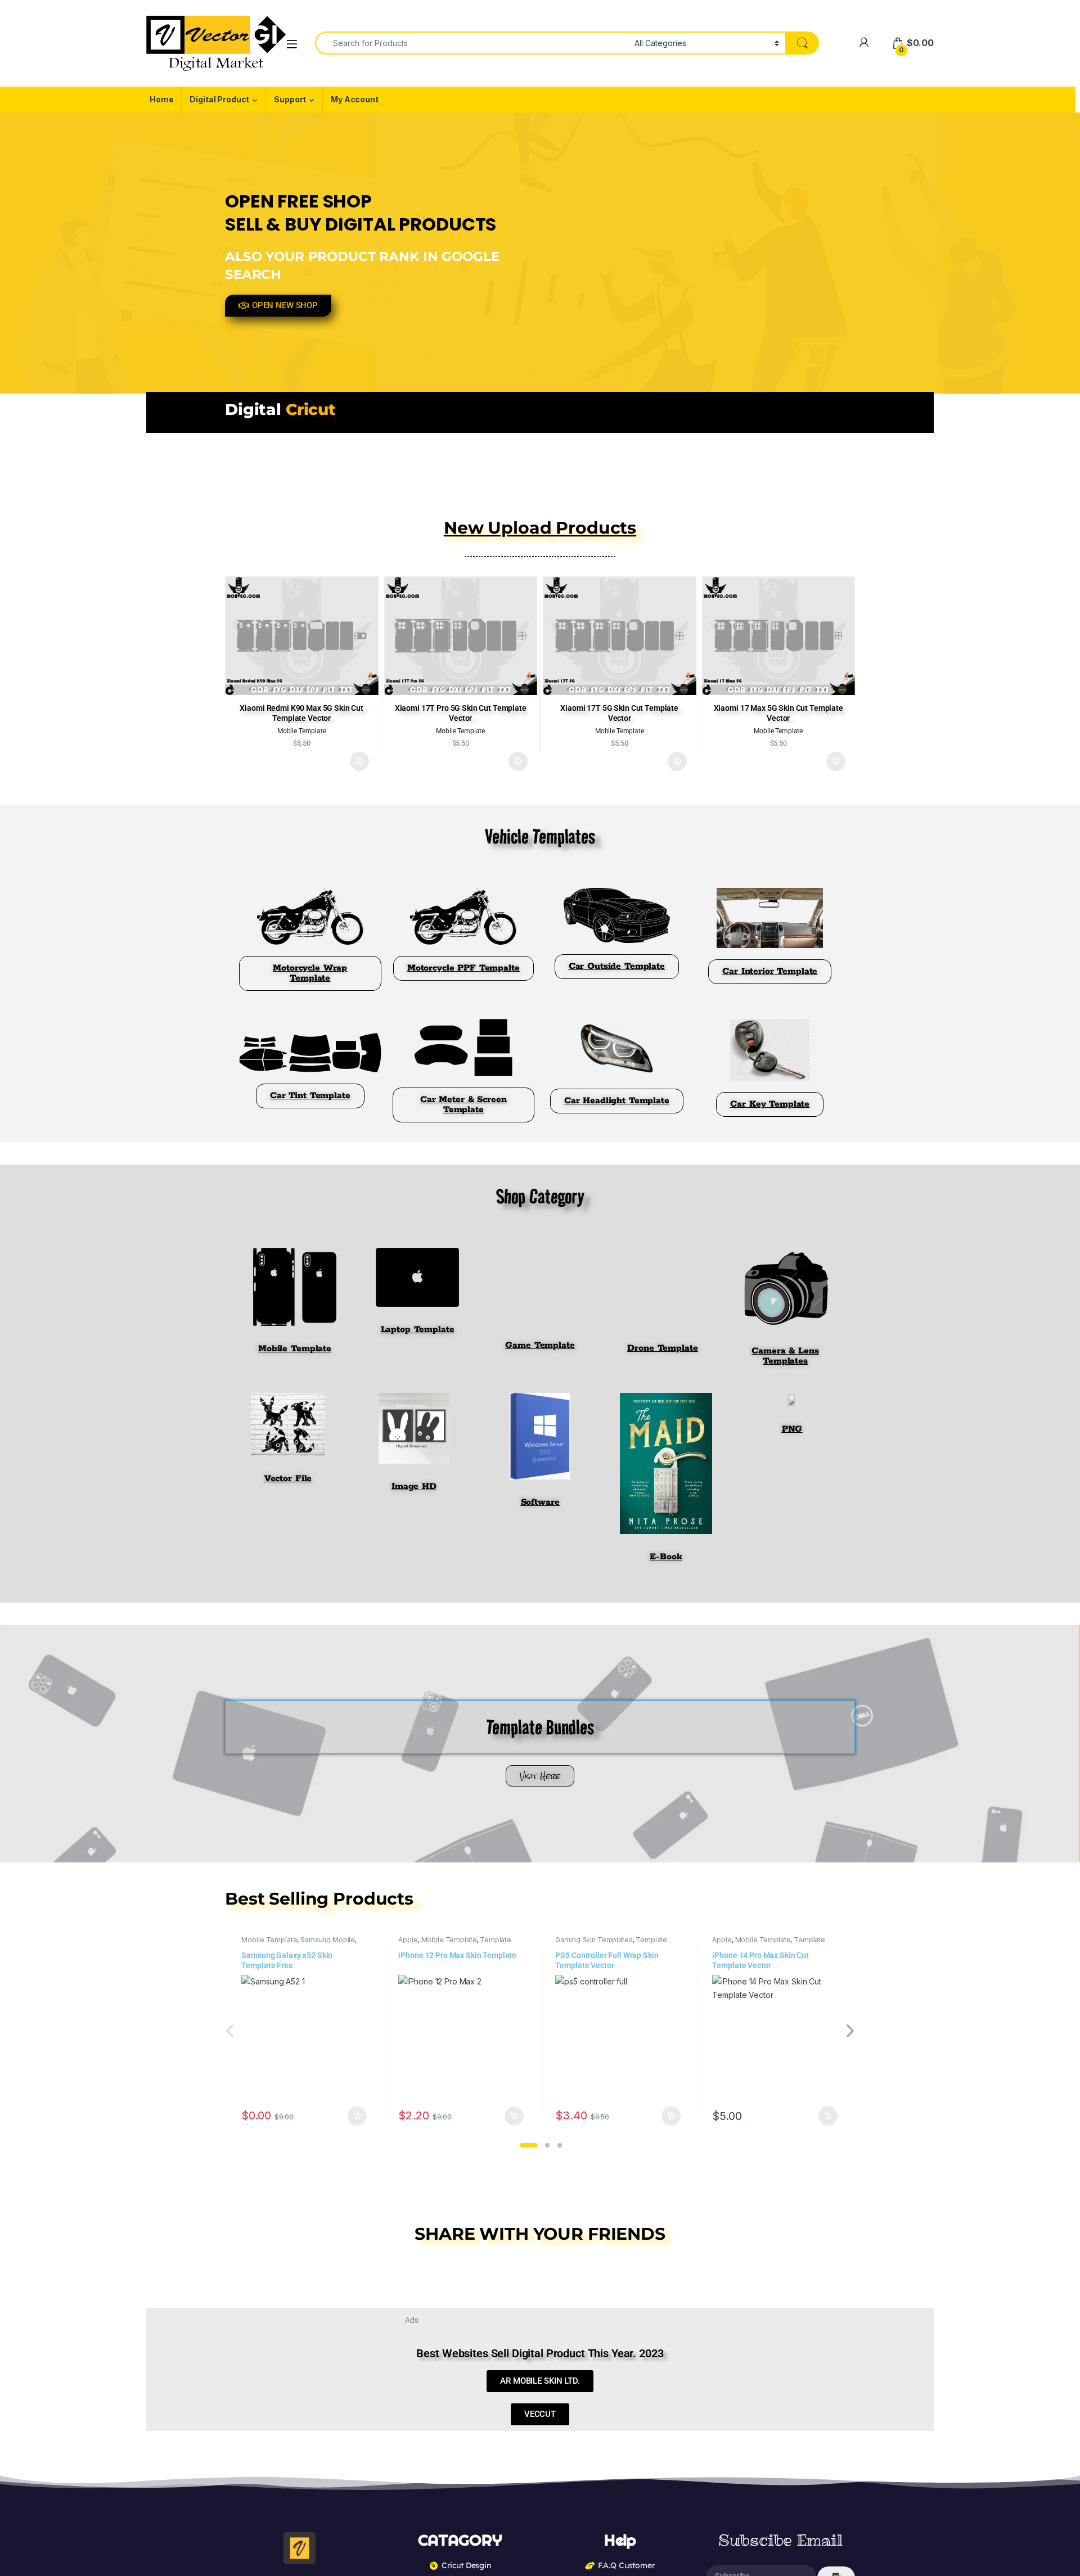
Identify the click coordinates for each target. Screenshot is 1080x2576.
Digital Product (219, 99)
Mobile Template (269, 1940)
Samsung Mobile (328, 1940)
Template (496, 1940)
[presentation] (850, 2032)
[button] (529, 2145)
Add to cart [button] (359, 761)
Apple (408, 1940)
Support (290, 99)
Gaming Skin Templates (594, 1940)
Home (161, 99)
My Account (355, 99)
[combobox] (472, 43)
